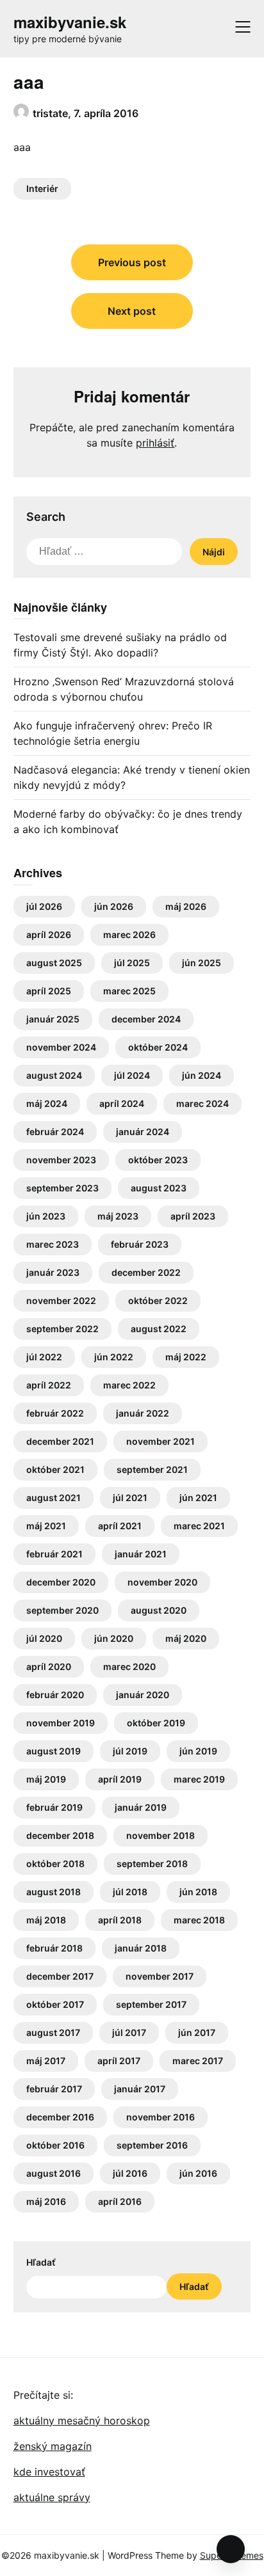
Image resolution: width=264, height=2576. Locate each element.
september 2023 (62, 1188)
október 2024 (158, 1047)
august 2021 (54, 1498)
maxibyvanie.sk (70, 22)
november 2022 (61, 1300)
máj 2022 (186, 1357)
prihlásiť (155, 443)
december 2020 (61, 1582)
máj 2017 (46, 2061)
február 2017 (54, 2089)
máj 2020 (186, 1638)
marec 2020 (129, 1666)
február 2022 (55, 1413)
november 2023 (61, 1160)
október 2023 (158, 1160)
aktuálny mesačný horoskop (82, 2421)
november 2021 (161, 1441)
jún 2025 (202, 963)
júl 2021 (130, 1498)
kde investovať (49, 2472)
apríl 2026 (49, 934)
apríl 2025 (49, 991)
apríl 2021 (120, 1526)
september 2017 (151, 2004)
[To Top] (231, 2549)
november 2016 (161, 2117)
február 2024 (55, 1132)
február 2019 (54, 1807)
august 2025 (54, 963)
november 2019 (61, 1723)
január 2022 (143, 1413)
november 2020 (162, 1582)
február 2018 (54, 1948)
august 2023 (159, 1188)
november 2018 (161, 1835)
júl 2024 (132, 1075)
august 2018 (54, 1892)
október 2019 (156, 1723)
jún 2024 (202, 1075)
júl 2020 (44, 1638)
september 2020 (62, 1610)
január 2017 (140, 2089)
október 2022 (158, 1300)
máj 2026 (186, 906)
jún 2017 (197, 2032)
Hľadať (41, 2262)
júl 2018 (130, 1892)
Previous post (132, 262)
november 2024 (61, 1047)
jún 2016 (198, 2173)
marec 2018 (199, 1920)
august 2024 (54, 1075)
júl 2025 (132, 963)
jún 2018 (198, 1892)
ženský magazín (53, 2446)
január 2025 (53, 1019)
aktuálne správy (52, 2497)
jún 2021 (198, 1498)
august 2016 (54, 2173)
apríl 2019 (120, 1779)
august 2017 (53, 2032)
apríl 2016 (120, 2201)
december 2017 (60, 1976)
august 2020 (159, 1610)
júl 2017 (129, 2032)
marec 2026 (129, 934)
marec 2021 (199, 1526)
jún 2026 (114, 906)
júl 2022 (44, 1357)
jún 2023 (46, 1216)
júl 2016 (130, 2173)
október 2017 (55, 2004)
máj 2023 (118, 1216)
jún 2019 (198, 1751)
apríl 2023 (193, 1216)
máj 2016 (46, 2201)
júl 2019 (130, 1751)
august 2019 (54, 1751)
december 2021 (60, 1441)
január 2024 (143, 1132)
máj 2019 (46, 1779)
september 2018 (152, 1864)
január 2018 (141, 1948)
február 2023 (140, 1244)
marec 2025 (129, 991)
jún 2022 (114, 1357)
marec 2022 (129, 1385)
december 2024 (146, 1019)
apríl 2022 (49, 1385)
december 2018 (60, 1835)
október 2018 (55, 1864)
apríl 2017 (119, 2061)
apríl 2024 (122, 1103)
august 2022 (159, 1329)
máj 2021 (46, 1526)
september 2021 (152, 1469)
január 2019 (141, 1807)
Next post (132, 311)
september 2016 (152, 2145)
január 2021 (141, 1554)
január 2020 (143, 1695)
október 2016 (55, 2145)
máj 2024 (47, 1103)
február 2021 (54, 1554)
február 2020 (55, 1695)
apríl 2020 (49, 1666)
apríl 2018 (120, 1920)
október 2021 (55, 1469)
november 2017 (160, 1976)
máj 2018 (46, 1920)
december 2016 (60, 2117)
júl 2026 (44, 906)
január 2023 (53, 1272)
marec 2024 (202, 1103)
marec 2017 (198, 2061)
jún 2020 (114, 1638)
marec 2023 (53, 1244)
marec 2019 (199, 1779)
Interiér (42, 188)
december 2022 (146, 1272)
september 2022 (62, 1329)
